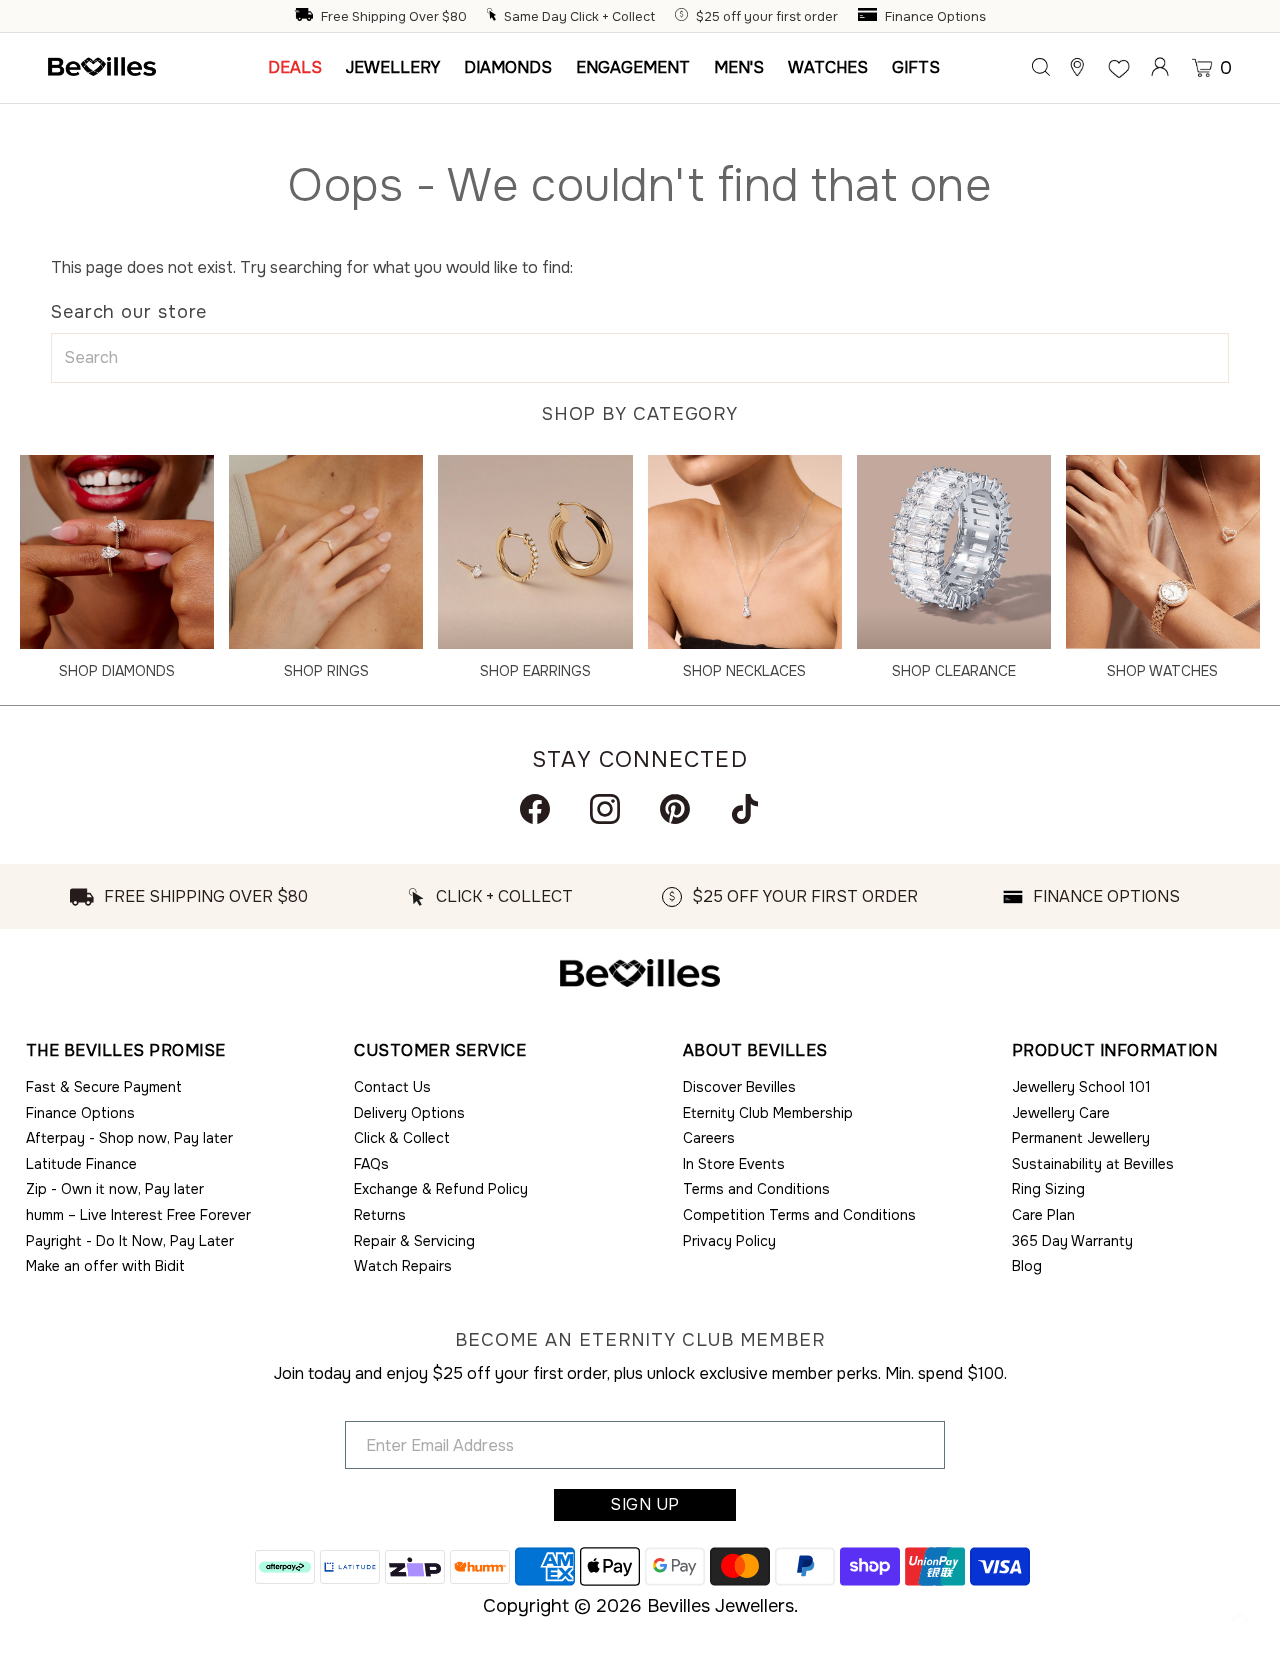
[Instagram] (605, 809)
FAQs (371, 1164)
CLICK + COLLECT (504, 896)
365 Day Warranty (1072, 1241)
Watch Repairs (403, 1266)
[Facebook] (535, 809)
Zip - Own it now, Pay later (115, 1189)
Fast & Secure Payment (104, 1087)
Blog (1027, 1266)
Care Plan (1043, 1215)
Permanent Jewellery (1081, 1138)
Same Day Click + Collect (579, 17)
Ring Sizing (1048, 1189)
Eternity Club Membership (768, 1113)
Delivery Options (409, 1113)
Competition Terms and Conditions (799, 1215)
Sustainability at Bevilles (1093, 1164)
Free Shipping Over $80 (394, 17)
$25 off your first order (767, 17)
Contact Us (392, 1087)
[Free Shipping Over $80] (306, 17)
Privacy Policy (729, 1241)
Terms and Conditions (756, 1189)
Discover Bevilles (739, 1087)
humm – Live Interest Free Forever (138, 1215)
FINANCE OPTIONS (1106, 896)
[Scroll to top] (1240, 1618)
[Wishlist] (1119, 67)
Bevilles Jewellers (720, 1606)
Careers (709, 1138)
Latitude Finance (81, 1164)
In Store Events (734, 1164)
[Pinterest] (675, 809)
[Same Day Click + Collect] (494, 17)
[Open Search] (1041, 67)
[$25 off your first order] (684, 17)
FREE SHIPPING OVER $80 (206, 896)
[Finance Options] (870, 17)
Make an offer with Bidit (105, 1266)
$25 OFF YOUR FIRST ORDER (805, 896)
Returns (380, 1215)
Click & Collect (402, 1138)
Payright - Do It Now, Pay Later (130, 1241)
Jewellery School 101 (1081, 1087)
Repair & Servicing (414, 1241)
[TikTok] (745, 809)
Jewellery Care (1061, 1113)
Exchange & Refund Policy (441, 1189)
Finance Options (935, 17)
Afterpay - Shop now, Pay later (129, 1138)
